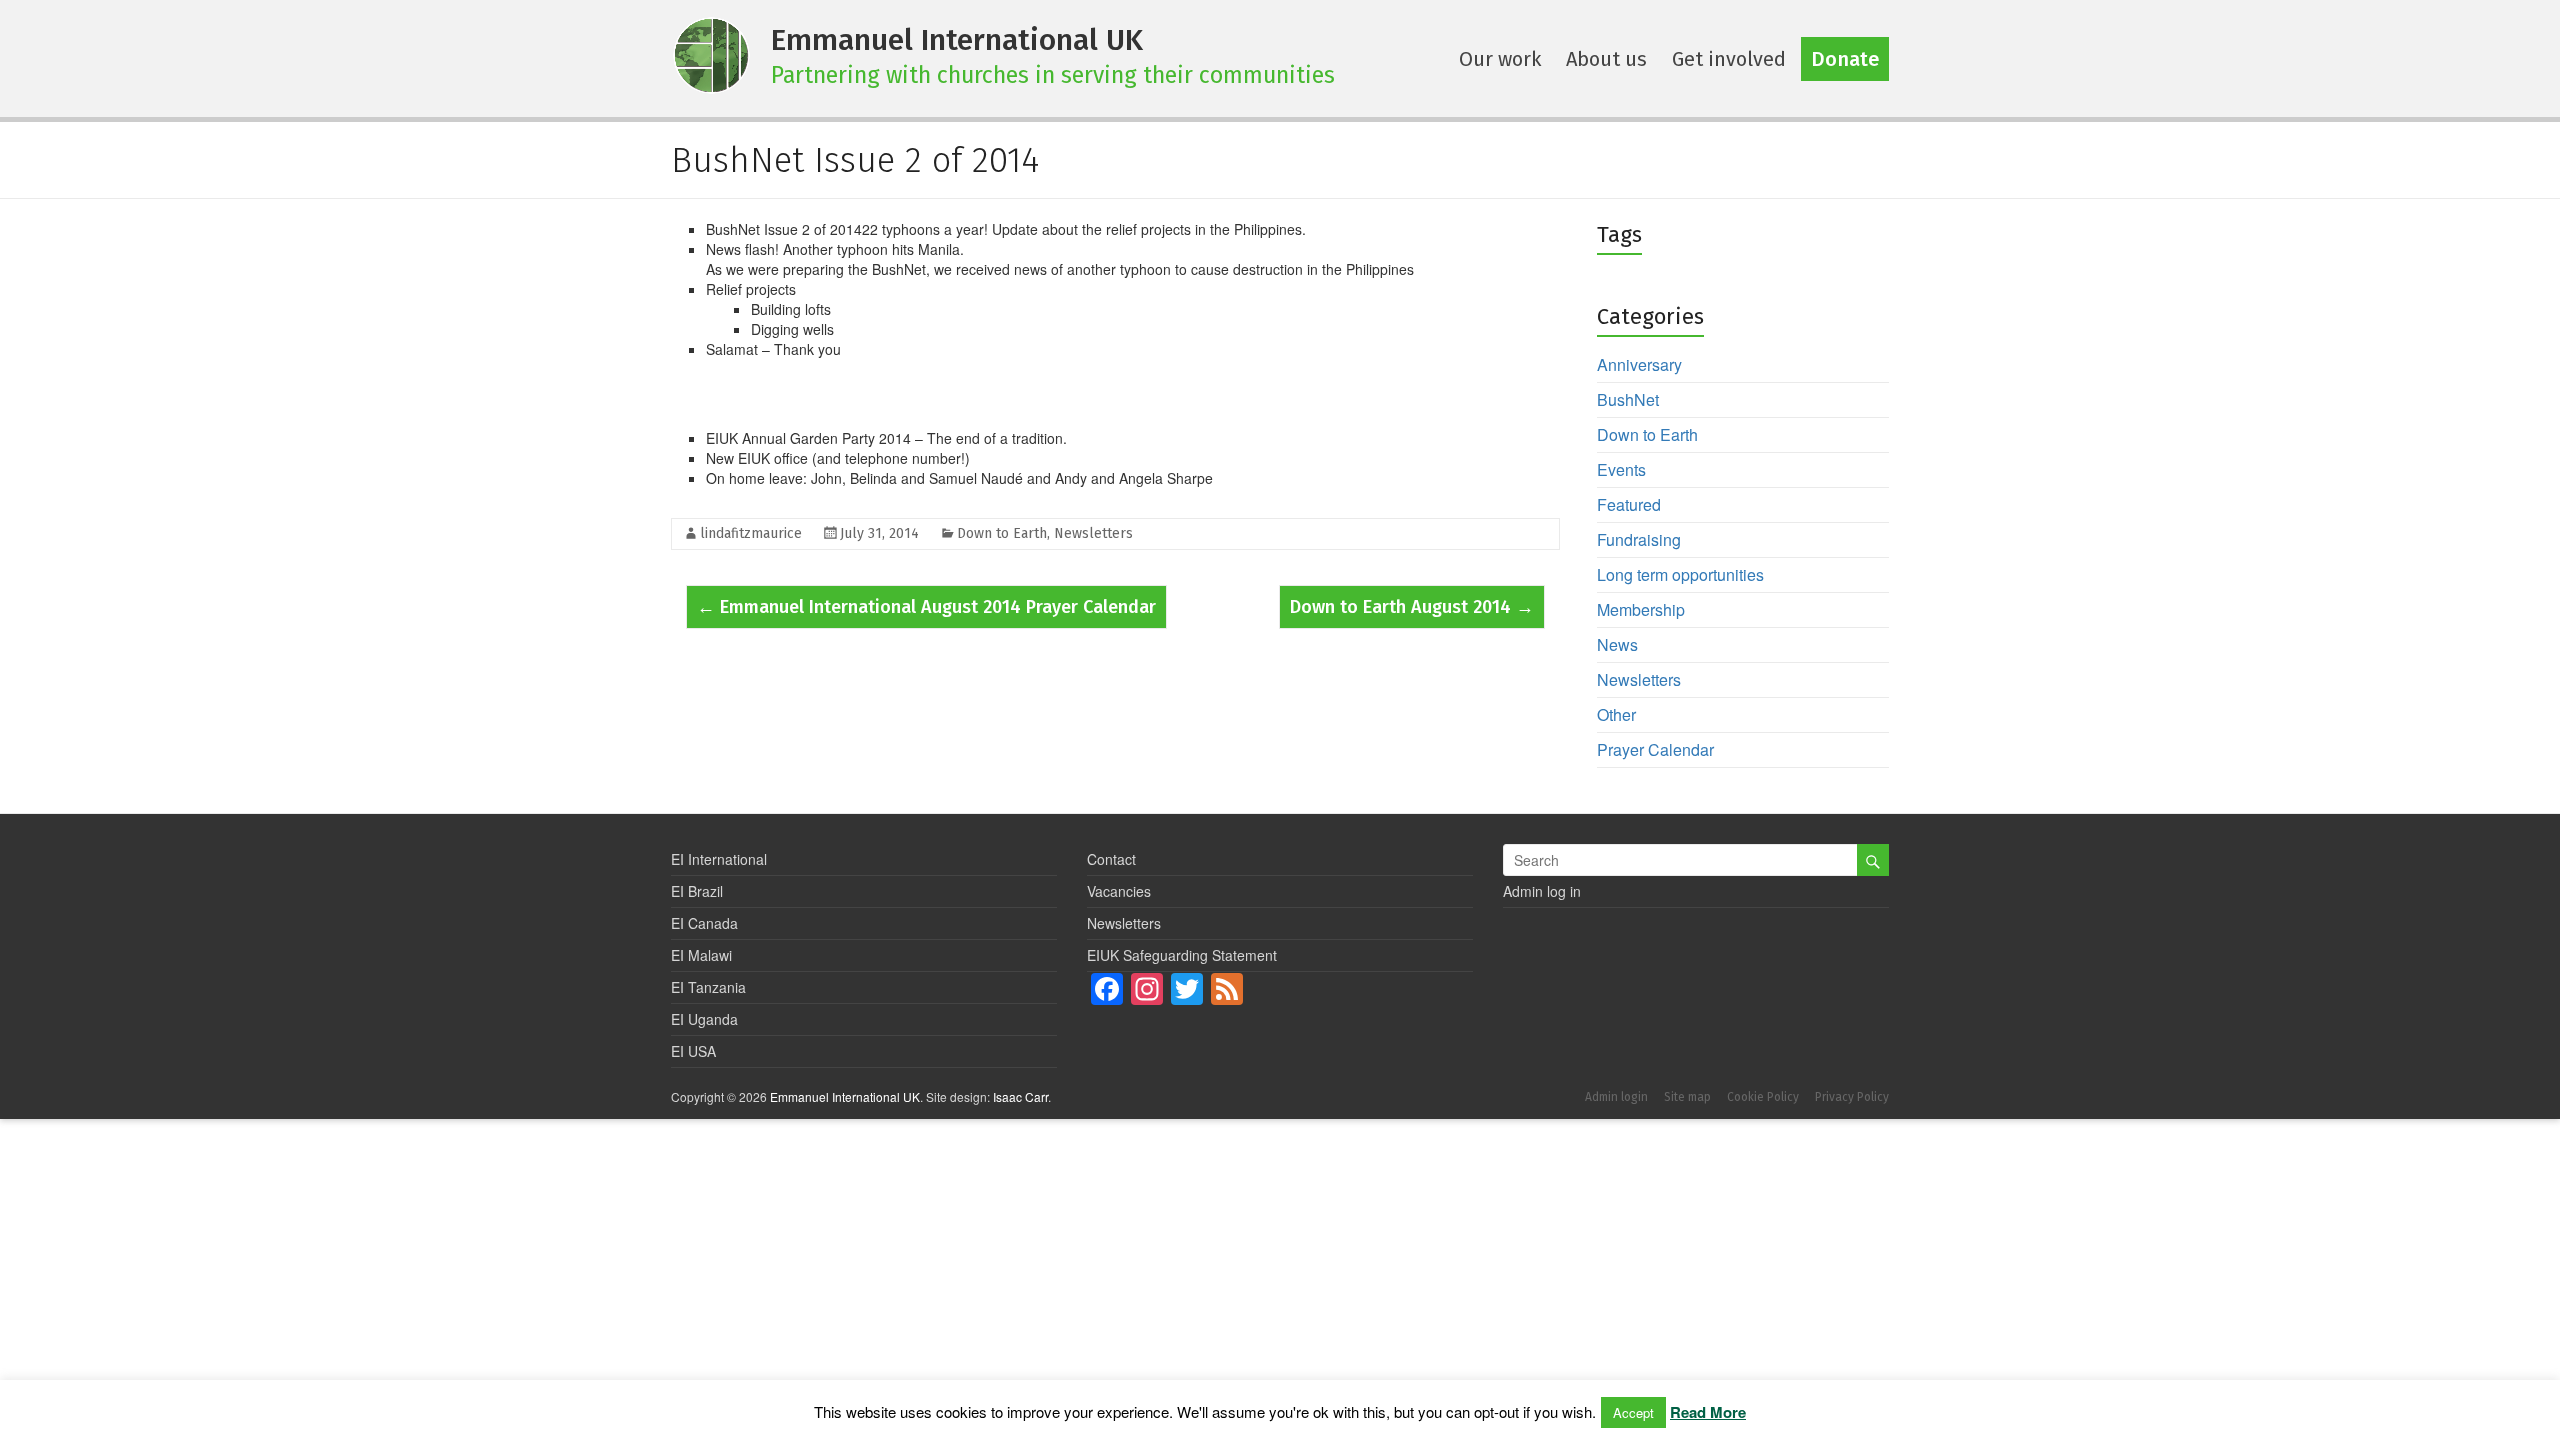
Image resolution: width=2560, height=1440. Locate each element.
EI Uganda (704, 1019)
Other (1616, 714)
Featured (1629, 504)
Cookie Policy (1763, 1097)
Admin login (1616, 1097)
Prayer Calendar (1655, 749)
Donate (1845, 59)
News (1617, 644)
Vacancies (1119, 891)
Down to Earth (1002, 533)
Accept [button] (1633, 1412)
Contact (1111, 859)
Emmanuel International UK (957, 40)
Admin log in (1542, 891)
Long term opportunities (1680, 574)
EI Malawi (701, 955)
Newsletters (1093, 533)
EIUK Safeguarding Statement (1182, 955)
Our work (1500, 59)
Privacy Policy (1852, 1097)
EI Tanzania (708, 987)
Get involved (1729, 59)
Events (1621, 469)
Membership (1641, 609)
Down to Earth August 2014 (1412, 607)
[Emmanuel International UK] (711, 53)
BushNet (1628, 399)
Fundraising (1639, 539)
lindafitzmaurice (751, 533)
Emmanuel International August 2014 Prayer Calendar (926, 607)
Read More (1708, 1412)
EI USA (693, 1051)
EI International (719, 859)
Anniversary (1639, 364)
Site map (1687, 1097)
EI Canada (704, 923)
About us (1606, 59)
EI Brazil (697, 891)
